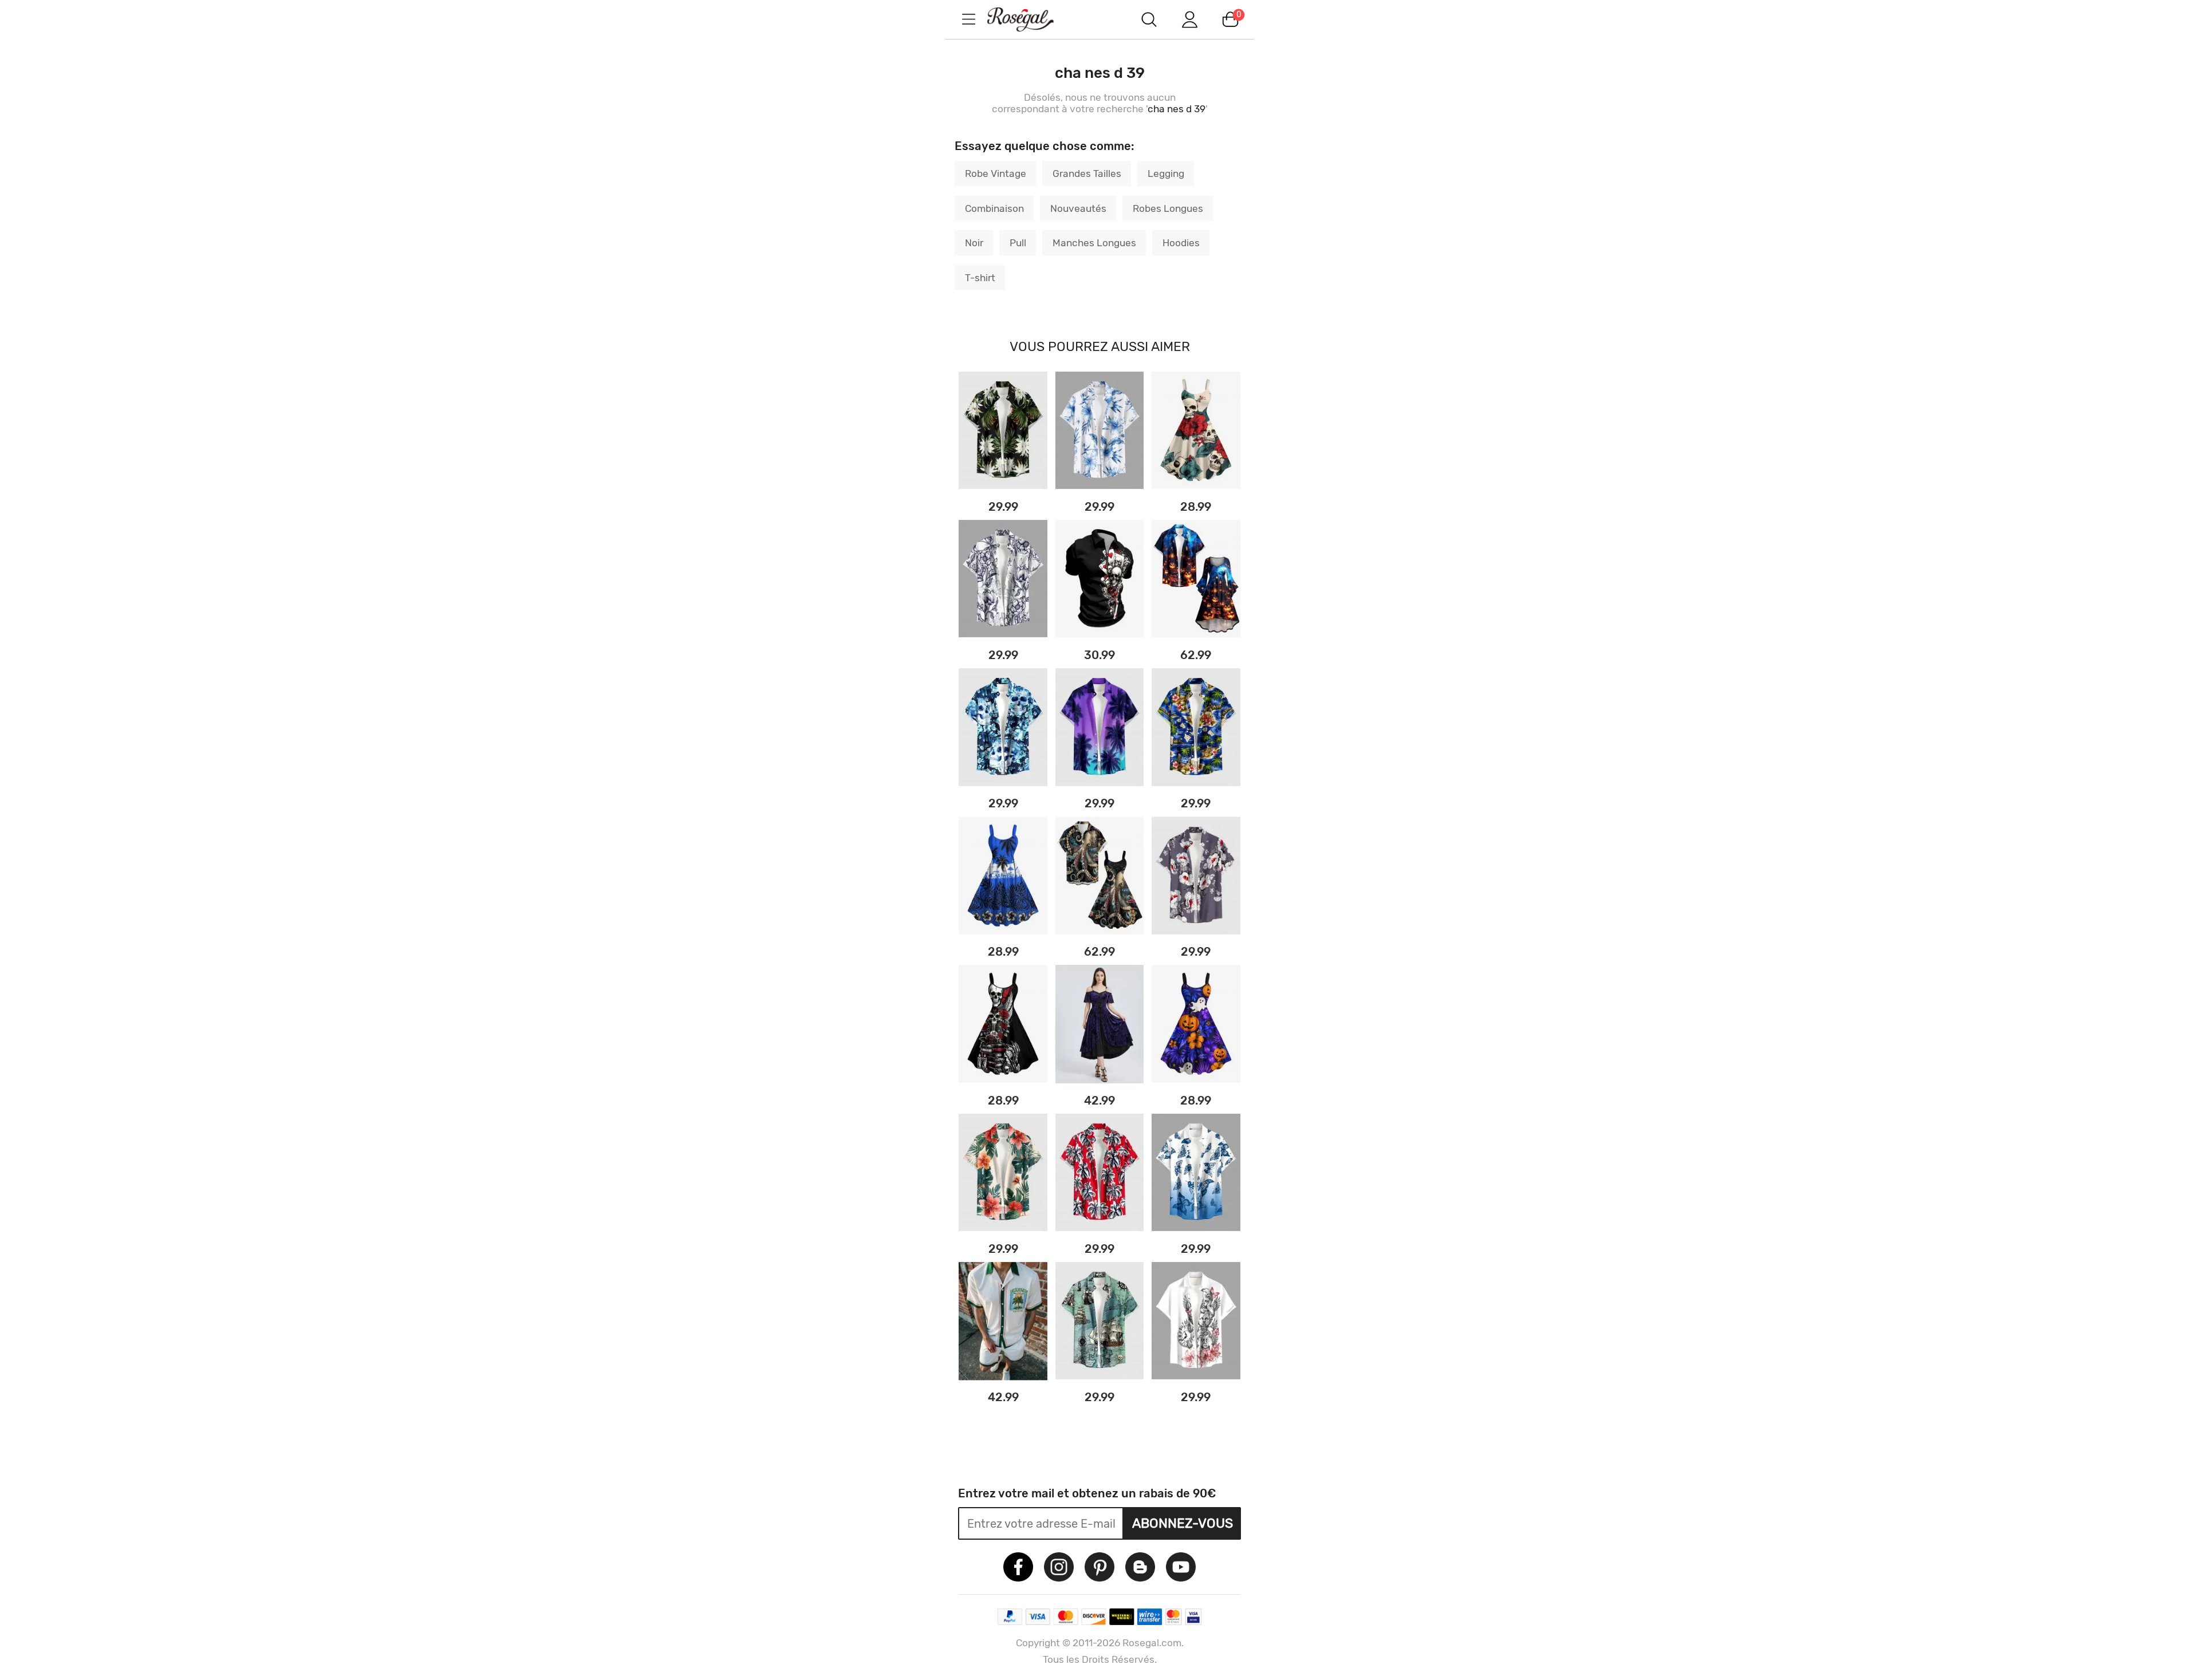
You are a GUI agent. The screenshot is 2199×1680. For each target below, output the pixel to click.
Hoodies (1181, 243)
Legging (1166, 173)
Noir (974, 243)
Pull (1018, 243)
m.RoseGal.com (1031, 19)
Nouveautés (1078, 208)
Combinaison (994, 208)
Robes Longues (1168, 208)
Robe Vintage (996, 173)
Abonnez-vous (1183, 1523)
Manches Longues (1094, 243)
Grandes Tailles (1087, 173)
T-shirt (980, 278)
